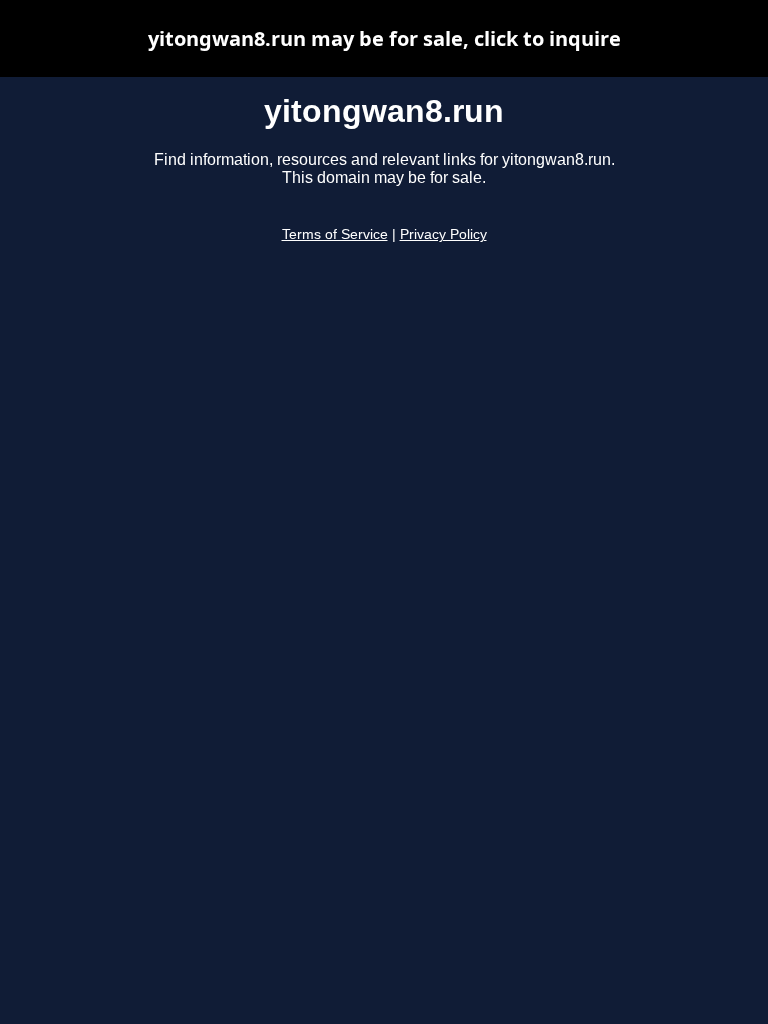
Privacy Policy (443, 234)
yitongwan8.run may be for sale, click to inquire (384, 38)
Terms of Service (335, 234)
